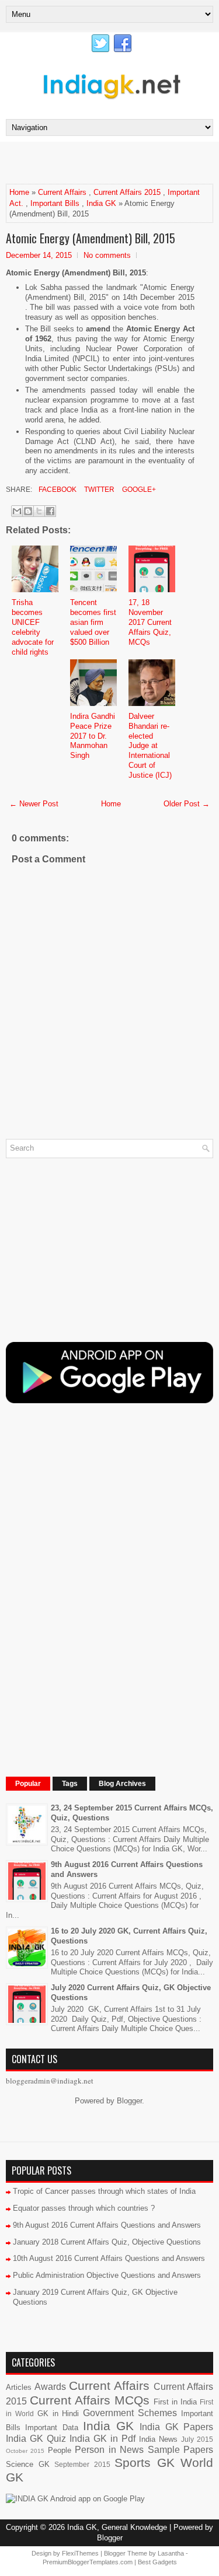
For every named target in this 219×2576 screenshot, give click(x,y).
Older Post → (187, 804)
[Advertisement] (112, 162)
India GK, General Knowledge (117, 2527)
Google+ (138, 490)
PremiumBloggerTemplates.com (88, 2562)
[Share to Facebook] (50, 511)
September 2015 (82, 2464)
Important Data (51, 2428)
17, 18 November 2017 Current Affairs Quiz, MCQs (150, 622)
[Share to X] (39, 511)
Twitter (98, 490)
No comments (107, 255)
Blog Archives (122, 1784)
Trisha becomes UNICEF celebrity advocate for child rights (33, 627)
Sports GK (145, 2463)
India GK (101, 203)
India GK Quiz (36, 2439)
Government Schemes (130, 2413)
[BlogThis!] (28, 511)
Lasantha (171, 2553)
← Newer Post (34, 804)
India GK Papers (176, 2427)
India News (158, 2439)
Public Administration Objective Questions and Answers (107, 2275)
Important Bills (55, 203)
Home (19, 192)
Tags (70, 1784)
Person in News (109, 2450)
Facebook (57, 490)
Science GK (28, 2464)
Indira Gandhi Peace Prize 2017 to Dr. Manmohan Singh (93, 736)
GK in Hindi (58, 2414)
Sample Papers (180, 2450)
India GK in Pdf (102, 2439)
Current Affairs (62, 192)
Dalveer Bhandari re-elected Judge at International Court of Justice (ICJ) (150, 746)
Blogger (129, 2101)
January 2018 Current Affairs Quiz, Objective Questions (107, 2242)
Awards (50, 2387)
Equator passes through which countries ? (84, 2208)
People (60, 2450)
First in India (175, 2402)
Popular (28, 1784)
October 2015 (25, 2451)
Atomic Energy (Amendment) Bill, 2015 (91, 238)
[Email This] (17, 511)
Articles (19, 2387)
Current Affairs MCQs (90, 2400)
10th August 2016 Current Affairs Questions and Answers (109, 2258)
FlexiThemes (80, 2553)
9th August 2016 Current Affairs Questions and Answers (107, 2225)
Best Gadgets (157, 2562)
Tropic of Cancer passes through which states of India (104, 2191)
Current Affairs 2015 (127, 192)
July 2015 (197, 2439)
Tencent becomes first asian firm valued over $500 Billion (93, 622)
